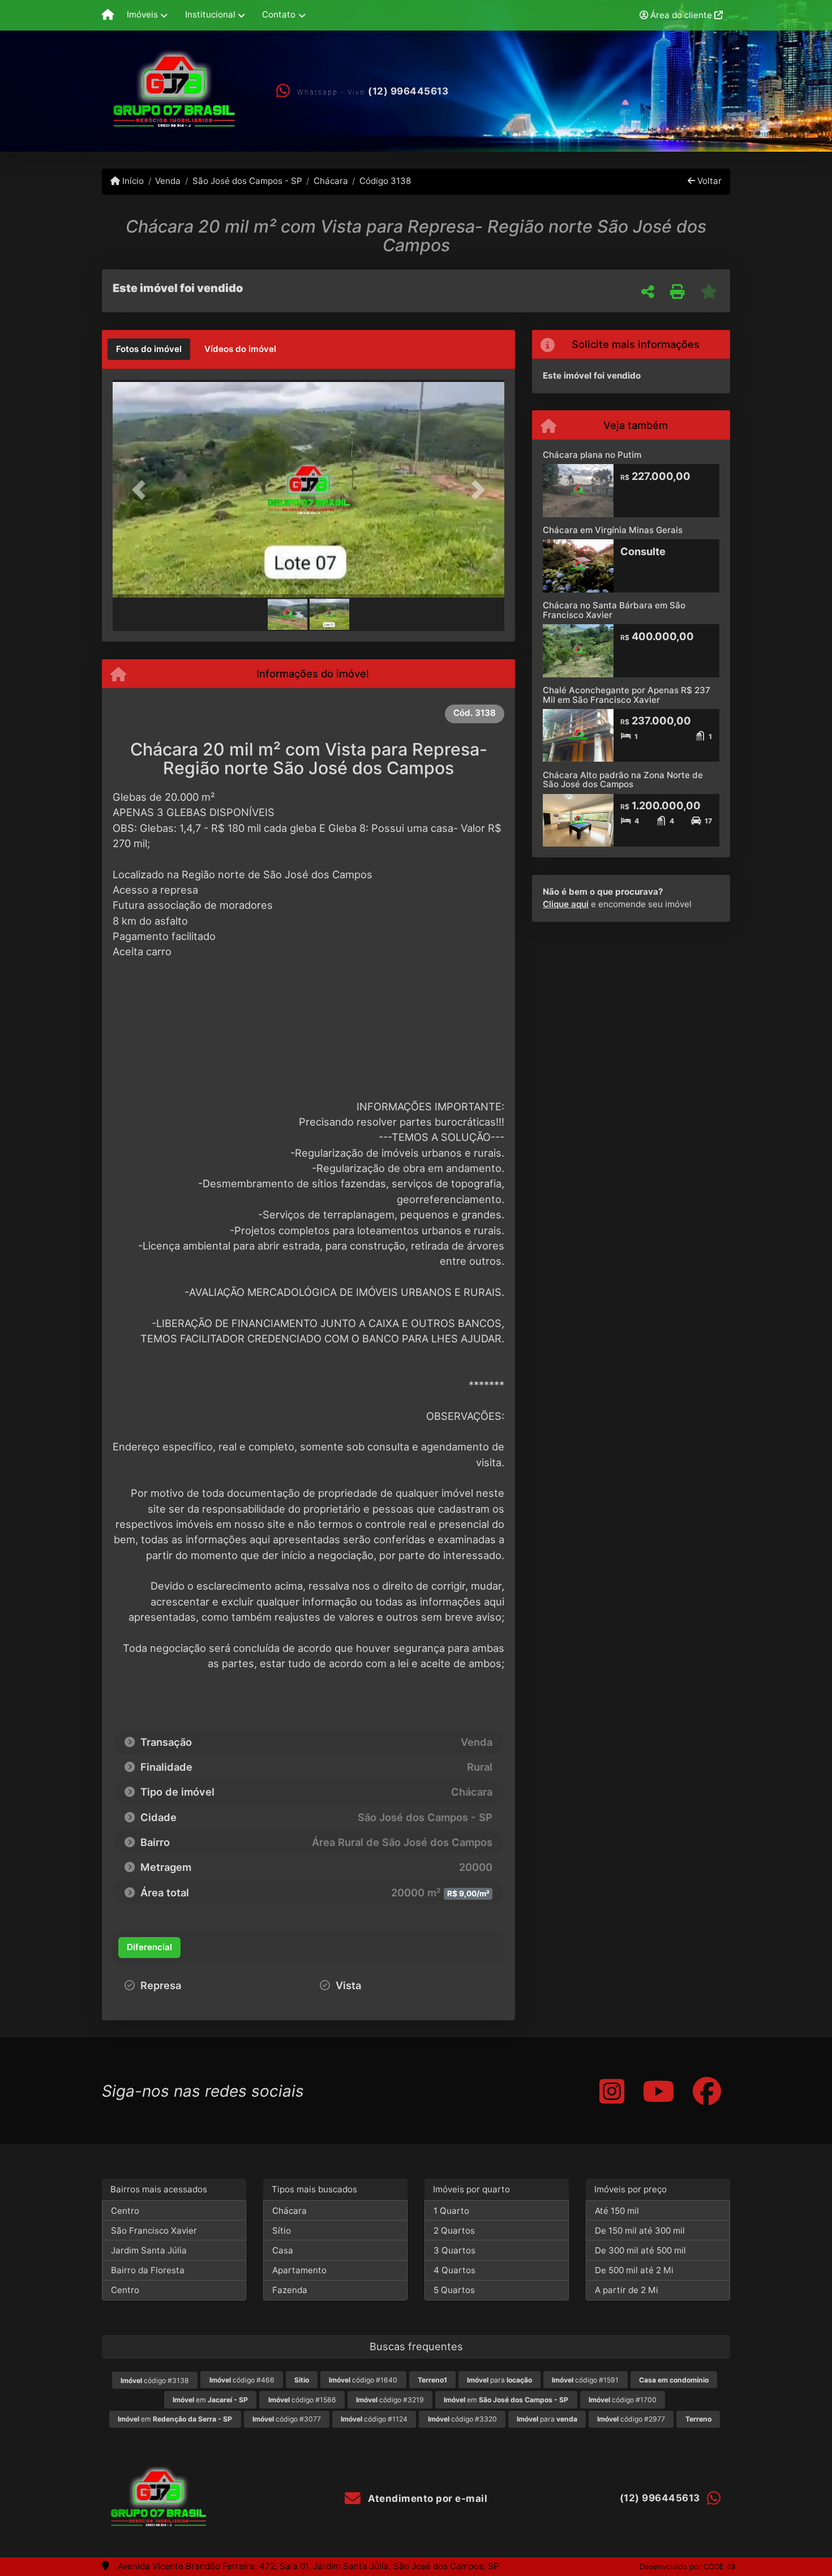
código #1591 (585, 2380)
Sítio (282, 2231)
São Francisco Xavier (154, 2231)
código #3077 (287, 2419)
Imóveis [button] (142, 14)
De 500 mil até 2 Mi (634, 2270)
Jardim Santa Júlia (149, 2250)
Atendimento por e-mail (426, 2498)
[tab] (149, 349)
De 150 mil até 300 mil (640, 2231)
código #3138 (155, 2380)
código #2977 (631, 2419)
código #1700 (623, 2400)
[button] (142, 490)
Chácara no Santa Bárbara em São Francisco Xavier (614, 610)
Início (132, 181)
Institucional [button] (210, 14)
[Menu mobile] (108, 15)
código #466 (242, 2380)
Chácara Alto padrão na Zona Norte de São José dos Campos (623, 780)
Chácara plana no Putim (592, 455)
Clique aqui (566, 904)
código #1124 (374, 2419)
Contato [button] (279, 14)
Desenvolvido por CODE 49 (687, 2566)
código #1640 (363, 2380)
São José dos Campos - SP (247, 181)
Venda (168, 181)
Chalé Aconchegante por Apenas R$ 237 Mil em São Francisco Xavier (627, 695)
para (499, 2380)
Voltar (708, 181)
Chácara (331, 181)
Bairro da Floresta (148, 2270)
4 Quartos (454, 2270)
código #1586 (302, 2400)
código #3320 (462, 2419)
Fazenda (290, 2290)
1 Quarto (451, 2211)
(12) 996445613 (408, 91)
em (210, 2400)
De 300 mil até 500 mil (640, 2250)
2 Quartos (454, 2231)
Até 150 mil (617, 2211)
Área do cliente (681, 15)
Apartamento (299, 2270)
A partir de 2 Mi (627, 2290)
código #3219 (390, 2400)
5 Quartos (454, 2290)
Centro (125, 2211)
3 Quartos (454, 2250)
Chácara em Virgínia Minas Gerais (613, 530)
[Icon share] (612, 2091)
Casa (283, 2250)
